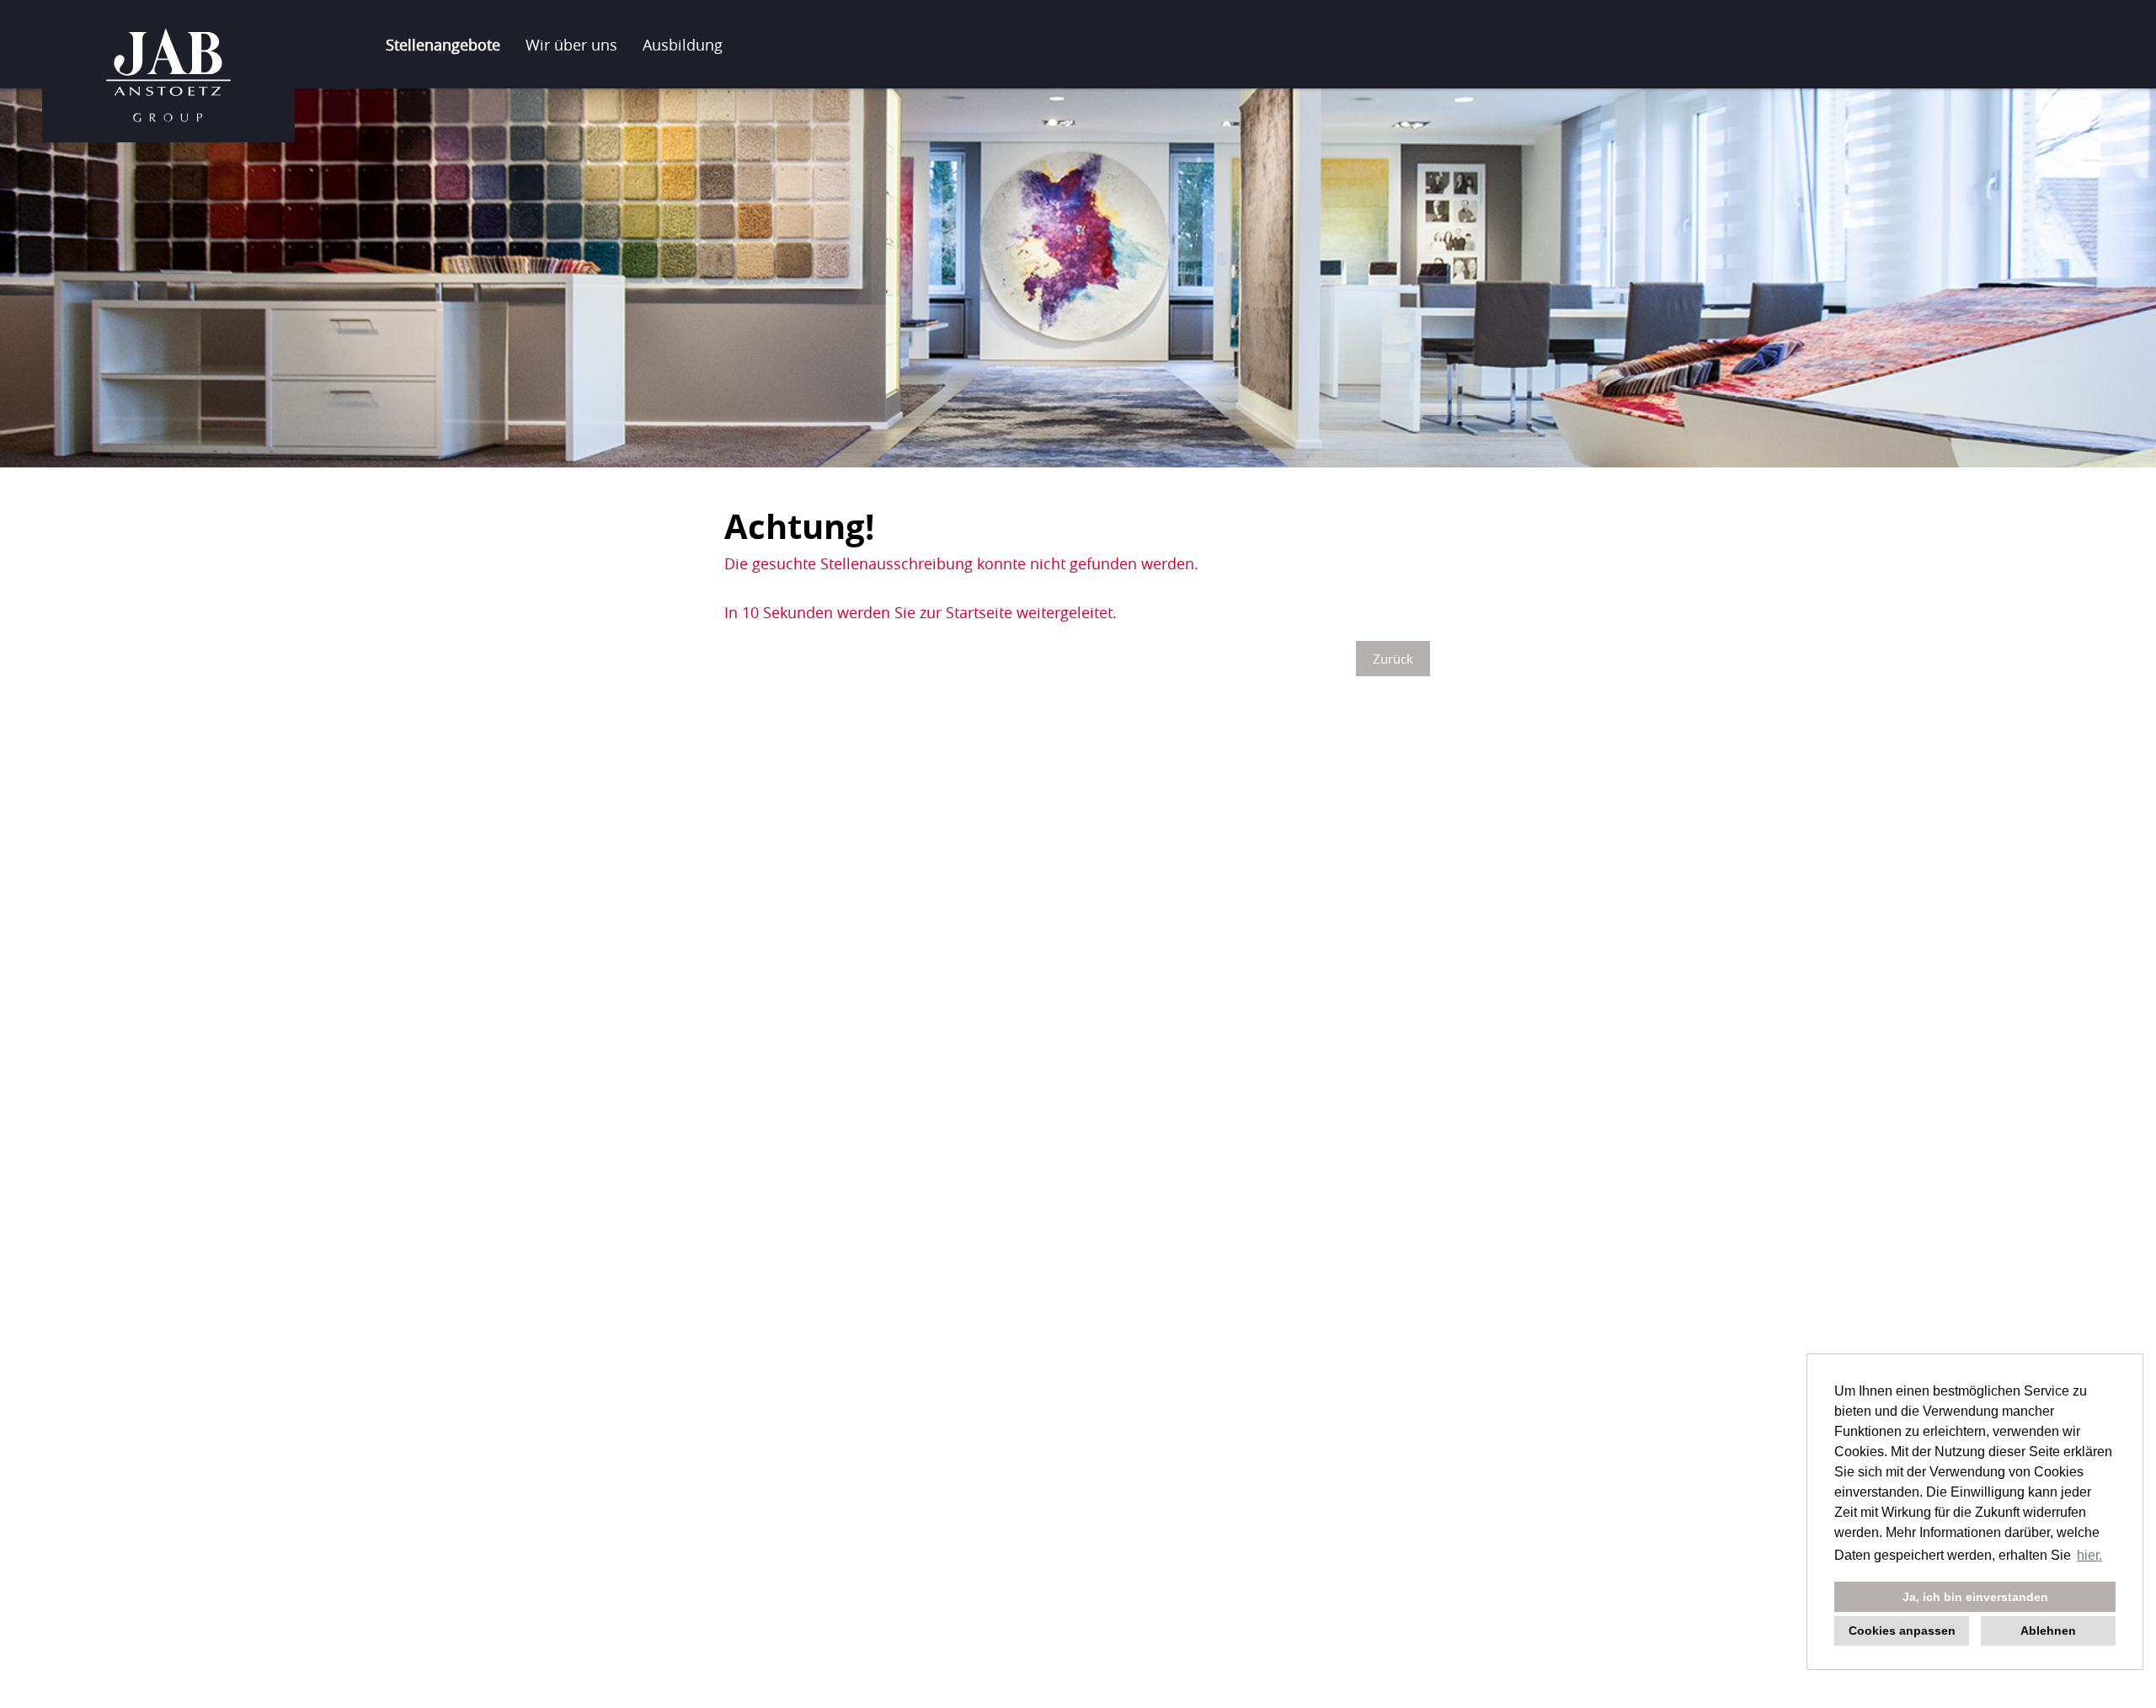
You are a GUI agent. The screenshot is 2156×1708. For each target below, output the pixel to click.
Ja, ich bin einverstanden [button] (1975, 1597)
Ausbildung (683, 45)
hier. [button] (2089, 1555)
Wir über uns (571, 45)
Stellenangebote (443, 45)
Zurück (1393, 659)
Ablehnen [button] (2048, 1631)
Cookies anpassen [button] (1902, 1631)
